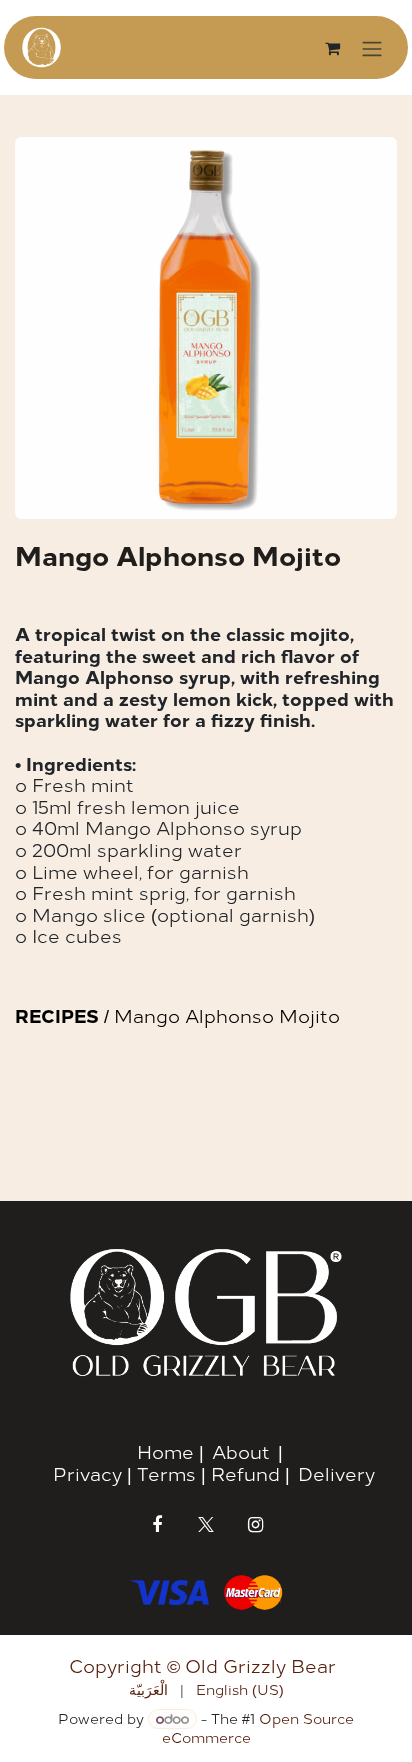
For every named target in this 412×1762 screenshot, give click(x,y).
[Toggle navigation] (372, 47)
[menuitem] (148, 1689)
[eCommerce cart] (332, 48)
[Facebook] (157, 1525)
